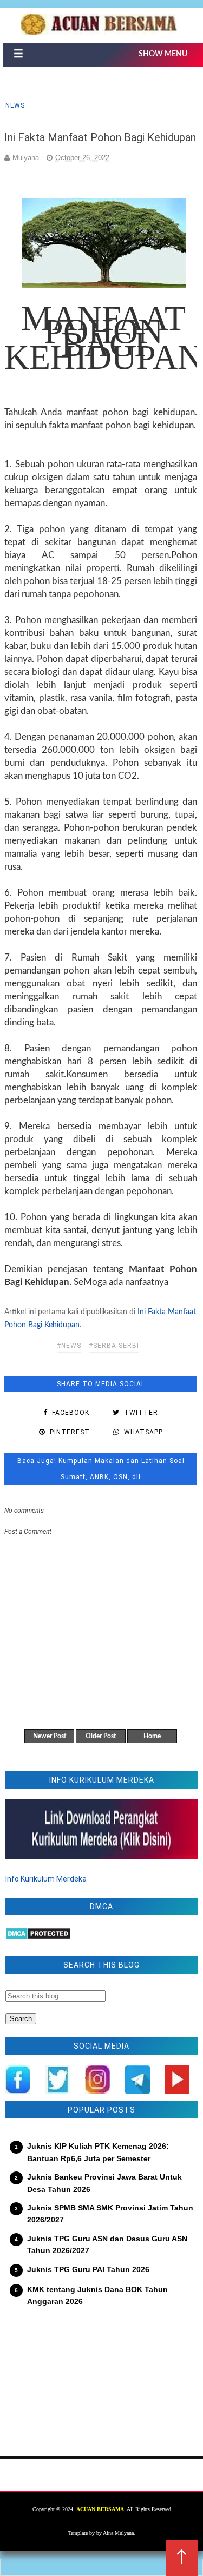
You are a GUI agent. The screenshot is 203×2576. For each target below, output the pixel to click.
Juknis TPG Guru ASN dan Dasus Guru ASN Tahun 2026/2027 (107, 2244)
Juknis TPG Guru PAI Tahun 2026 (88, 2269)
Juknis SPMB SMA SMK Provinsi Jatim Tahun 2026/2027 (110, 2214)
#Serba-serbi (114, 1346)
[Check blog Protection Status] (38, 1937)
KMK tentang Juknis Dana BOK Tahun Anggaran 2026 (97, 2295)
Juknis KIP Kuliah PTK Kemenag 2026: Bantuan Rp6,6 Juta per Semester (98, 2152)
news (15, 105)
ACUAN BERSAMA (100, 2509)
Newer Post (50, 1736)
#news (69, 1346)
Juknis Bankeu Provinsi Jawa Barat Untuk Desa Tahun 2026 (104, 2183)
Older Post (101, 1736)
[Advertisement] (101, 2375)
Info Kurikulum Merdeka (46, 1879)
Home (152, 1736)
